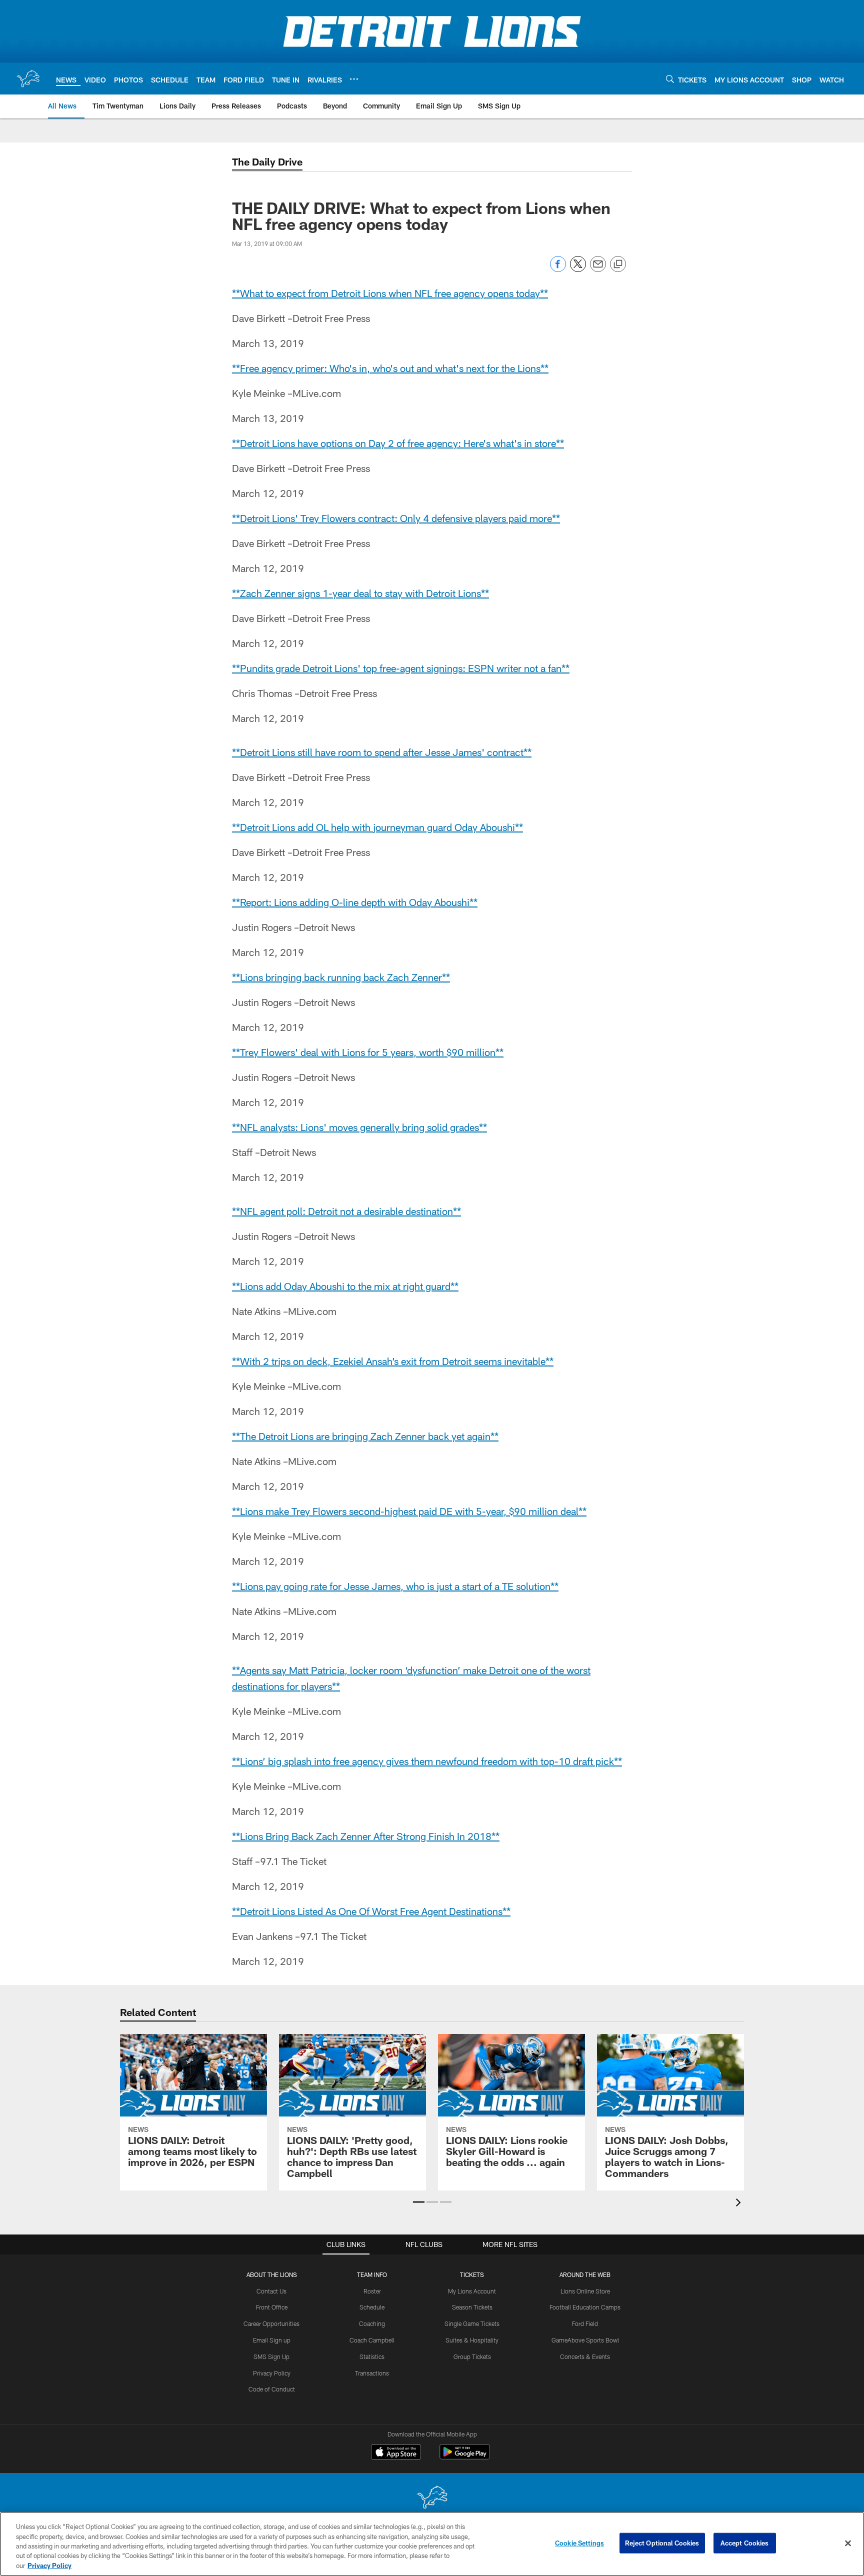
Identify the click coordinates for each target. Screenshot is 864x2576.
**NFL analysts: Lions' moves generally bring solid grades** (359, 1127)
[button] (419, 2202)
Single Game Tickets (472, 2323)
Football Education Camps (585, 2307)
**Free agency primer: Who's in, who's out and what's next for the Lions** (390, 368)
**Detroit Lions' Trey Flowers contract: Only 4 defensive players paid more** (396, 518)
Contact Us (271, 2291)
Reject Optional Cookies (662, 2543)
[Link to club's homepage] (28, 78)
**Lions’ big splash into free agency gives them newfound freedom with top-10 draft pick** (427, 1761)
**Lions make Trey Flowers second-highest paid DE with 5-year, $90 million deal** (409, 1511)
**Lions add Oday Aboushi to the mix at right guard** (345, 1286)
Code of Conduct (272, 2389)
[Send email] (598, 269)
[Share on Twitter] (578, 269)
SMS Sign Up (271, 2356)
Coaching (372, 2323)
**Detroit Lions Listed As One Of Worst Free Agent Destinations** (371, 1911)
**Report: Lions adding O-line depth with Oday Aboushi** (355, 902)
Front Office (272, 2307)
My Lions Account (472, 2291)
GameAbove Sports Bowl (585, 2340)
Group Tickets (472, 2356)
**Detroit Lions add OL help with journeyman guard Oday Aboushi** (377, 827)
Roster (372, 2291)
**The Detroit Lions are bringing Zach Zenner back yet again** (365, 1436)
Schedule (372, 2307)
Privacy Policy (272, 2373)
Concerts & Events (585, 2356)
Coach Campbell (372, 2340)
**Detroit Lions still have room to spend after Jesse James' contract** (382, 752)
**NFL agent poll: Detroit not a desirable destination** (346, 1211)
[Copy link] (618, 264)
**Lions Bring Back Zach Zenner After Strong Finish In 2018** (366, 1836)
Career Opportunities (271, 2323)
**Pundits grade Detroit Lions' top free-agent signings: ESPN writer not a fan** (401, 668)
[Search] (670, 79)
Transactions (372, 2373)
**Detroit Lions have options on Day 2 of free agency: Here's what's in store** (398, 443)
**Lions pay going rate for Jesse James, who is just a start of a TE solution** (395, 1586)
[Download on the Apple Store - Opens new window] (396, 2453)
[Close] (848, 2543)
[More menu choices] (354, 79)
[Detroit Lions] (432, 2498)
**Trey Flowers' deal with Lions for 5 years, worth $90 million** (368, 1052)
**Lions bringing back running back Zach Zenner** (341, 977)
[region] (432, 2544)
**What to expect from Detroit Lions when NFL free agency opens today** (390, 293)
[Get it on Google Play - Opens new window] (465, 2457)
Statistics (372, 2356)
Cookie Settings (579, 2543)
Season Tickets (472, 2307)
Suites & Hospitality (472, 2340)
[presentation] (740, 2204)
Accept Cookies (745, 2543)
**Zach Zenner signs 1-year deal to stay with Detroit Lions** (360, 593)
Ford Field (585, 2323)
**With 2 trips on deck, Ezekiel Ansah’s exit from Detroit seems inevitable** (393, 1361)
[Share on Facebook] (558, 269)
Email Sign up (272, 2340)
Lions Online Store (585, 2291)
